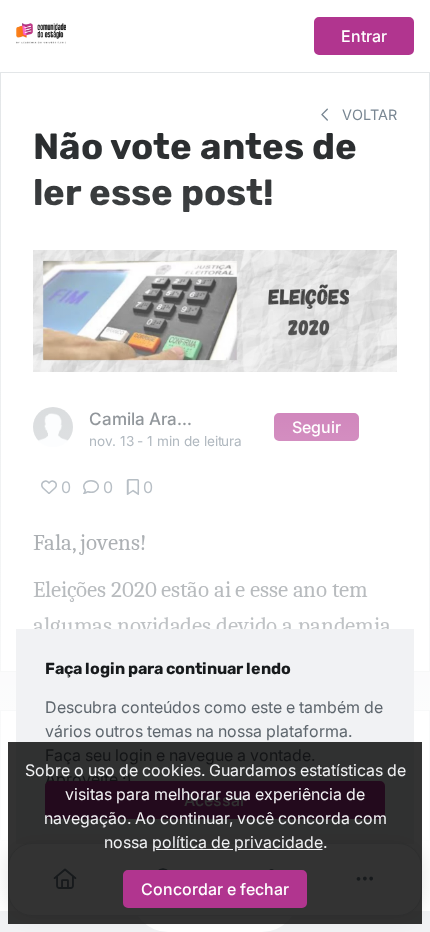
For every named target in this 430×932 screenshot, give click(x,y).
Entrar (364, 36)
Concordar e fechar (215, 889)
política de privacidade (237, 842)
